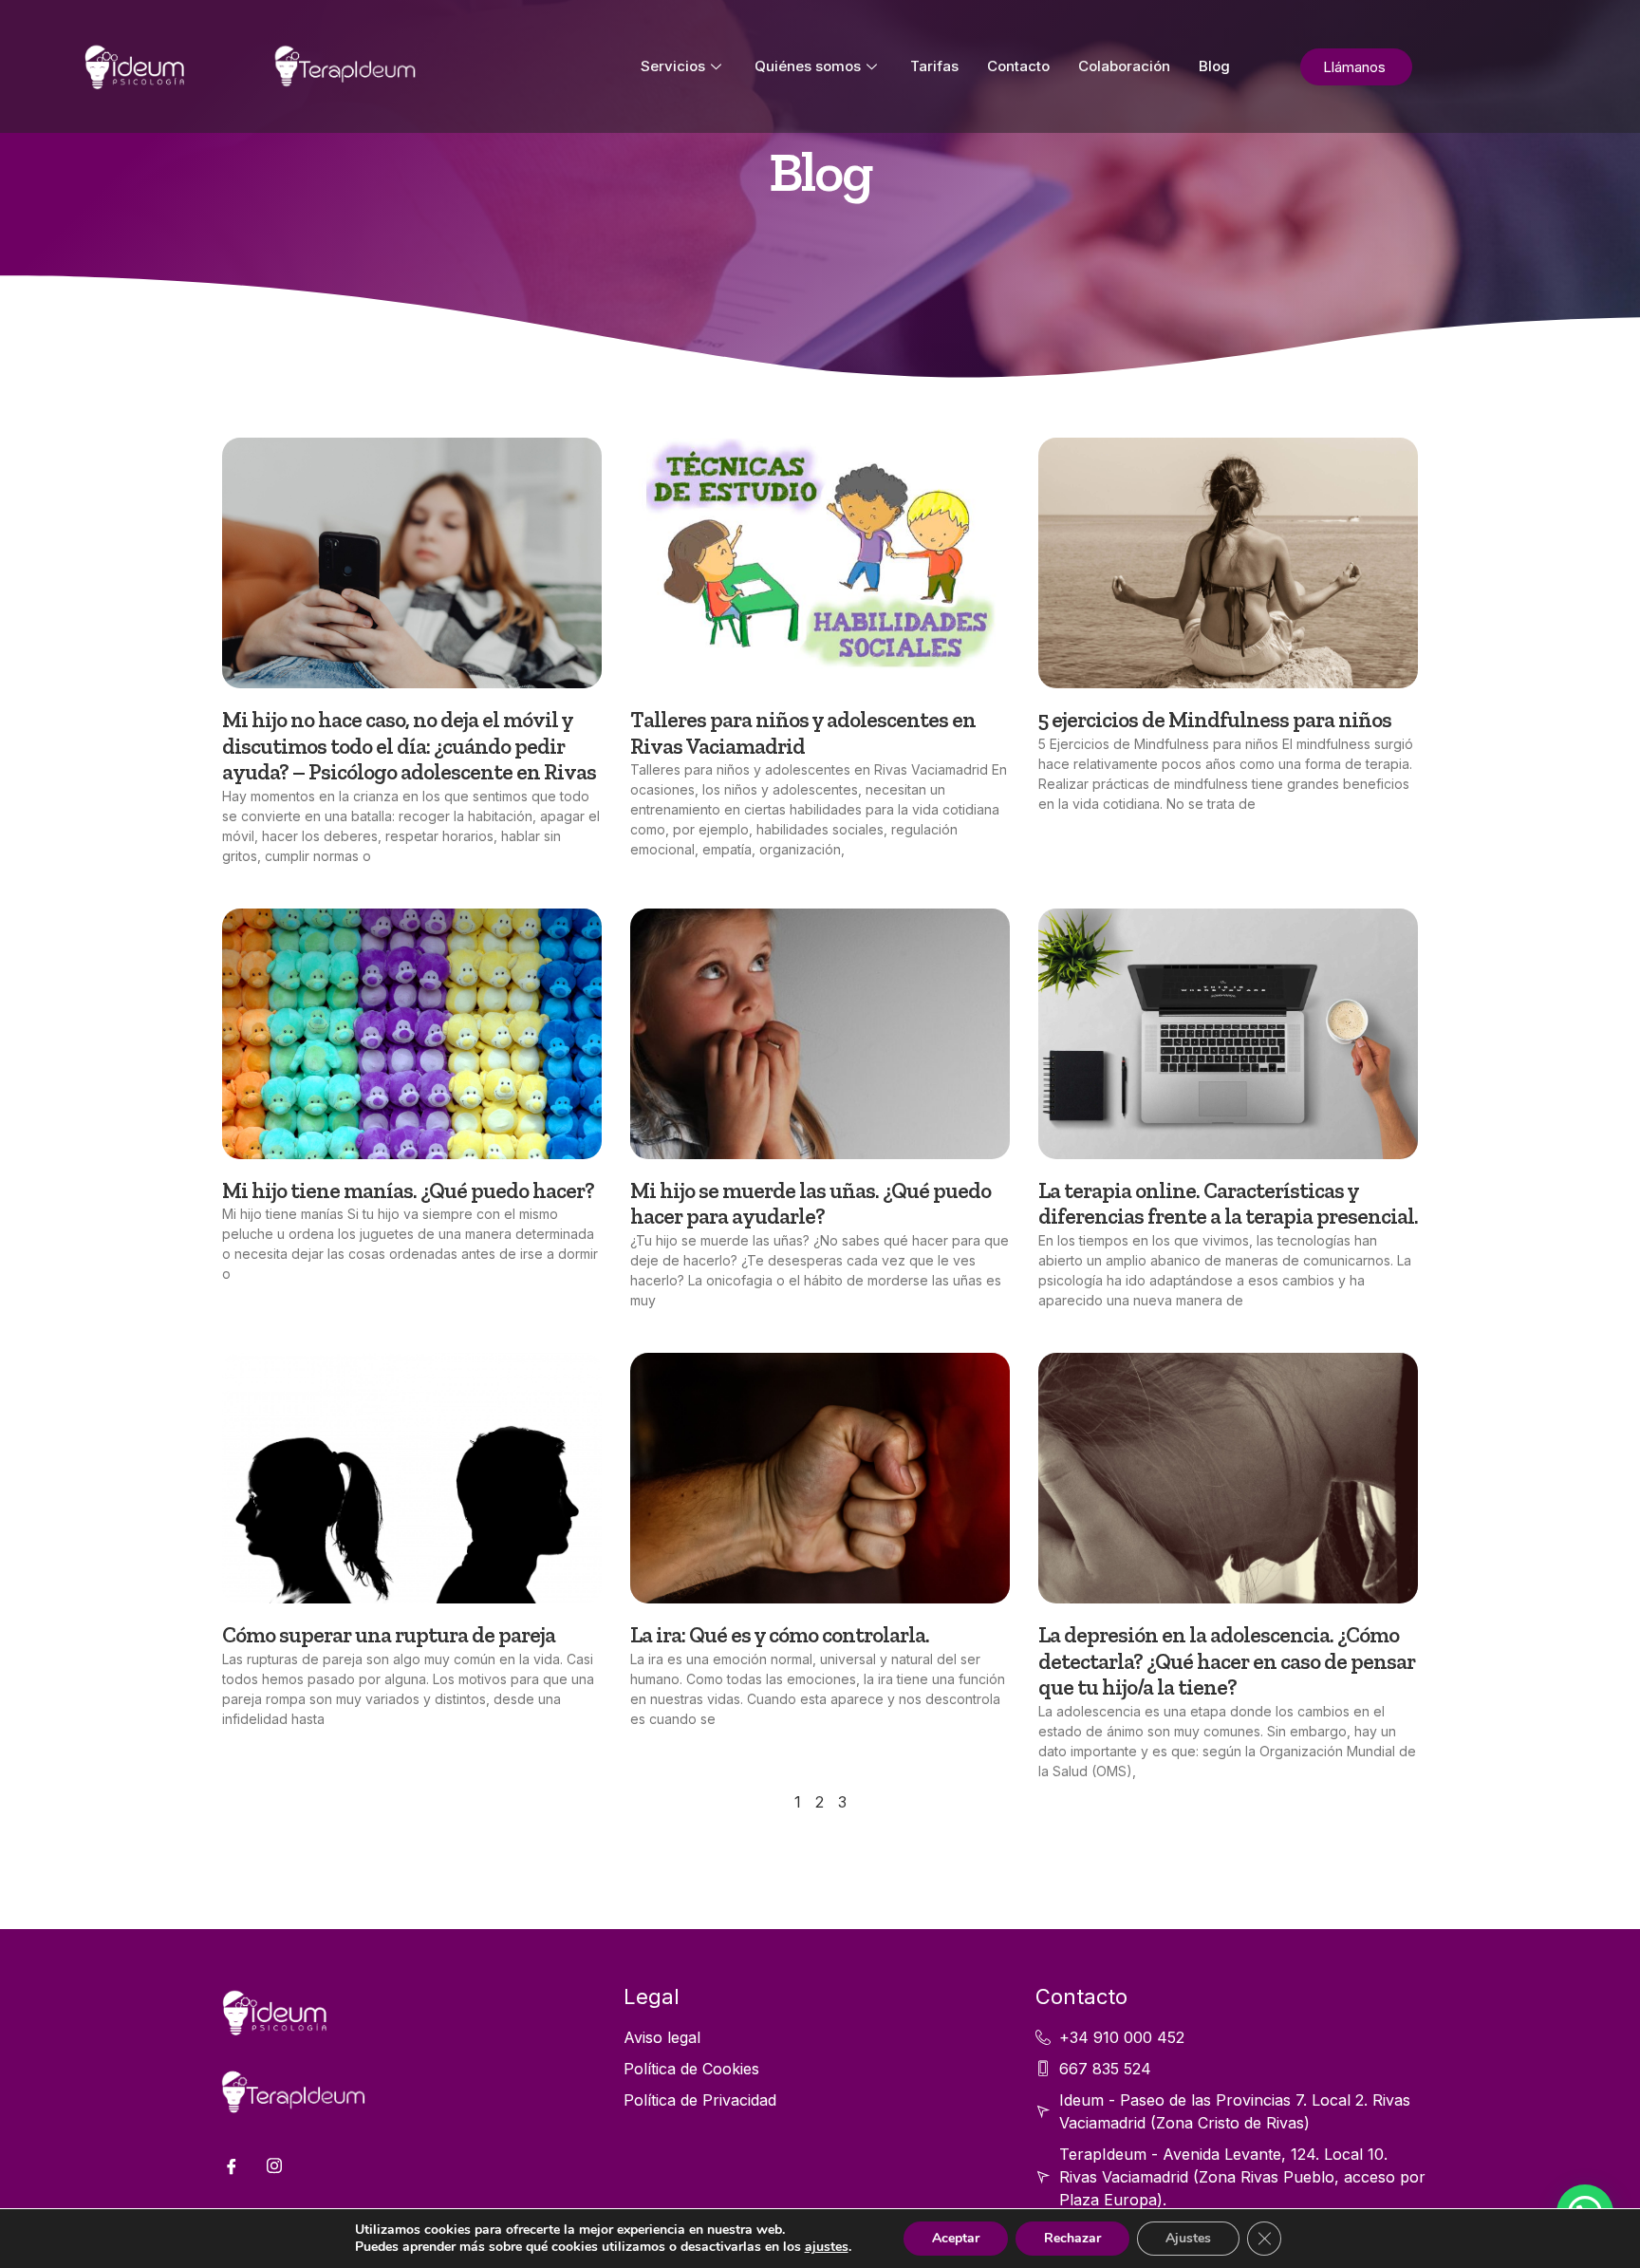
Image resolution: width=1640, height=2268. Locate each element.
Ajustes (1188, 2238)
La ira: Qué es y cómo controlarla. (780, 1635)
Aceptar (956, 2238)
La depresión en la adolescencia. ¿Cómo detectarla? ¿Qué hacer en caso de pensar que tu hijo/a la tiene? (1227, 1661)
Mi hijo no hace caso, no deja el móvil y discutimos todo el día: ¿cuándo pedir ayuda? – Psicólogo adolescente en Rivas (409, 746)
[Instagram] (274, 2165)
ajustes (827, 2247)
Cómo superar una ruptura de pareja (389, 1635)
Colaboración (1124, 66)
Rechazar (1072, 2238)
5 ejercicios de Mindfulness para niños (1215, 720)
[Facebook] (232, 2165)
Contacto (1018, 66)
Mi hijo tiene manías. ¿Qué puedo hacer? (408, 1190)
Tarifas (934, 66)
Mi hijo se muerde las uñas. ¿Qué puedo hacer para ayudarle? (811, 1204)
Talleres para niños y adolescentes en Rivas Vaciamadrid (803, 733)
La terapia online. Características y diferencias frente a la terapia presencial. (1228, 1204)
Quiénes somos (808, 66)
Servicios (673, 66)
